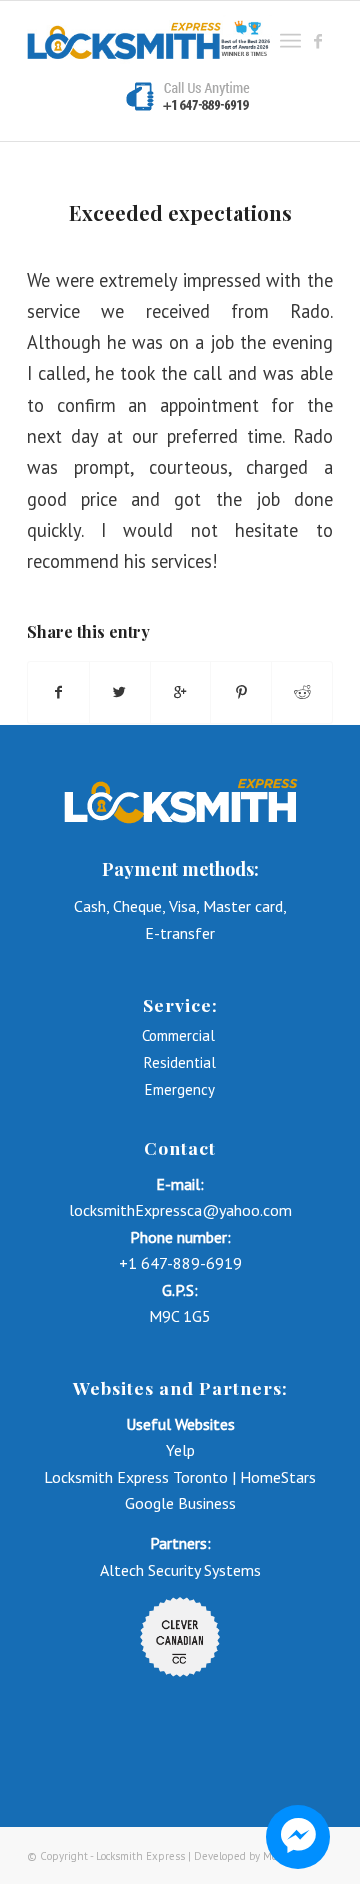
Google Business (180, 1503)
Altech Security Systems (180, 1570)
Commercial (180, 1035)
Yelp (180, 1450)
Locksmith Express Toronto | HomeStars (180, 1477)
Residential (180, 1062)
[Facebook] (318, 41)
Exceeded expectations (180, 212)
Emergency (180, 1089)
